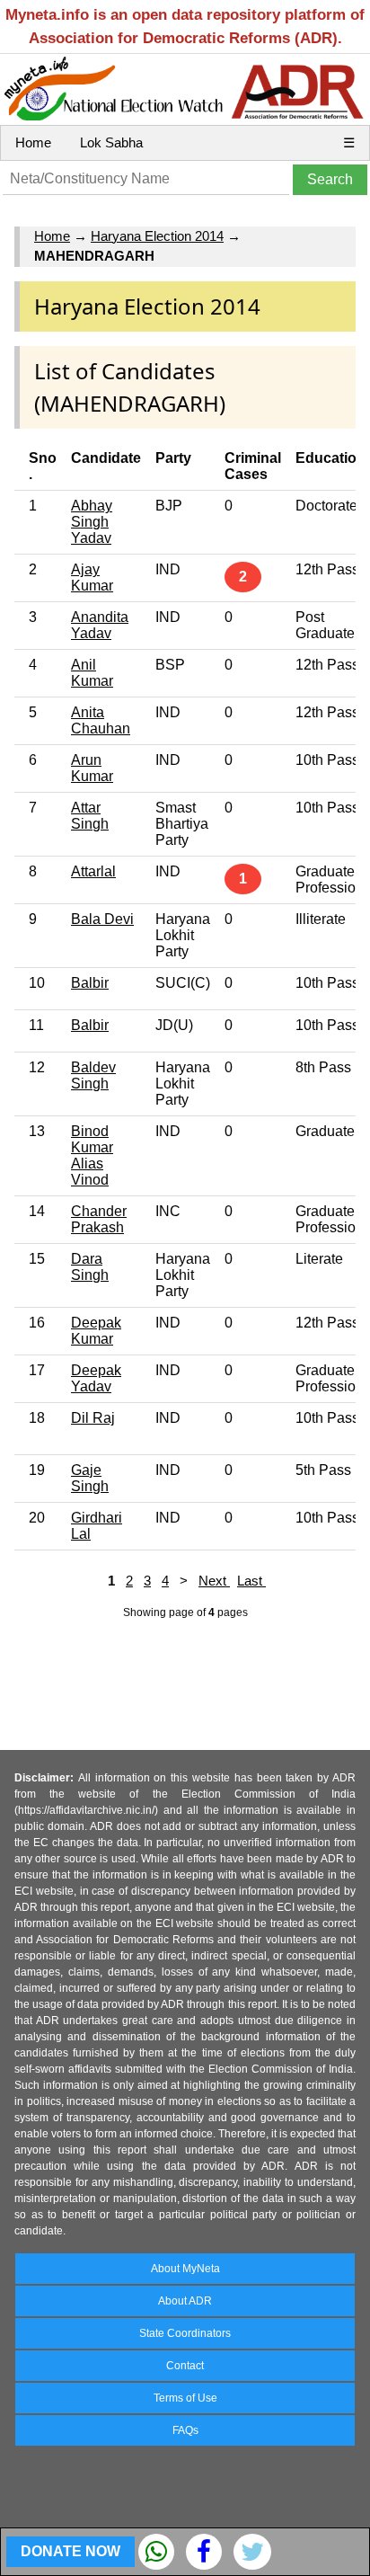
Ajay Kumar (92, 577)
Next (214, 1581)
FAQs (185, 2430)
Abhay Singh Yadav (92, 522)
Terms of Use (185, 2398)
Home (33, 142)
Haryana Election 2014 (157, 236)
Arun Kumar (92, 768)
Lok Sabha (111, 142)
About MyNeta (185, 2269)
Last (251, 1581)
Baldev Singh (93, 1075)
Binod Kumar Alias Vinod (92, 1155)
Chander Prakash (99, 1219)
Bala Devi (102, 919)
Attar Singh (90, 816)
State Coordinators (185, 2333)
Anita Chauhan (101, 720)
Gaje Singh (90, 1478)
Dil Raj (93, 1418)
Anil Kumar (92, 673)
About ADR (185, 2301)
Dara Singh (90, 1267)
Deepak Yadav (96, 1378)
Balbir (90, 983)
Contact (185, 2366)
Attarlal (93, 871)
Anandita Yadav (100, 625)
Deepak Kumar (96, 1331)
